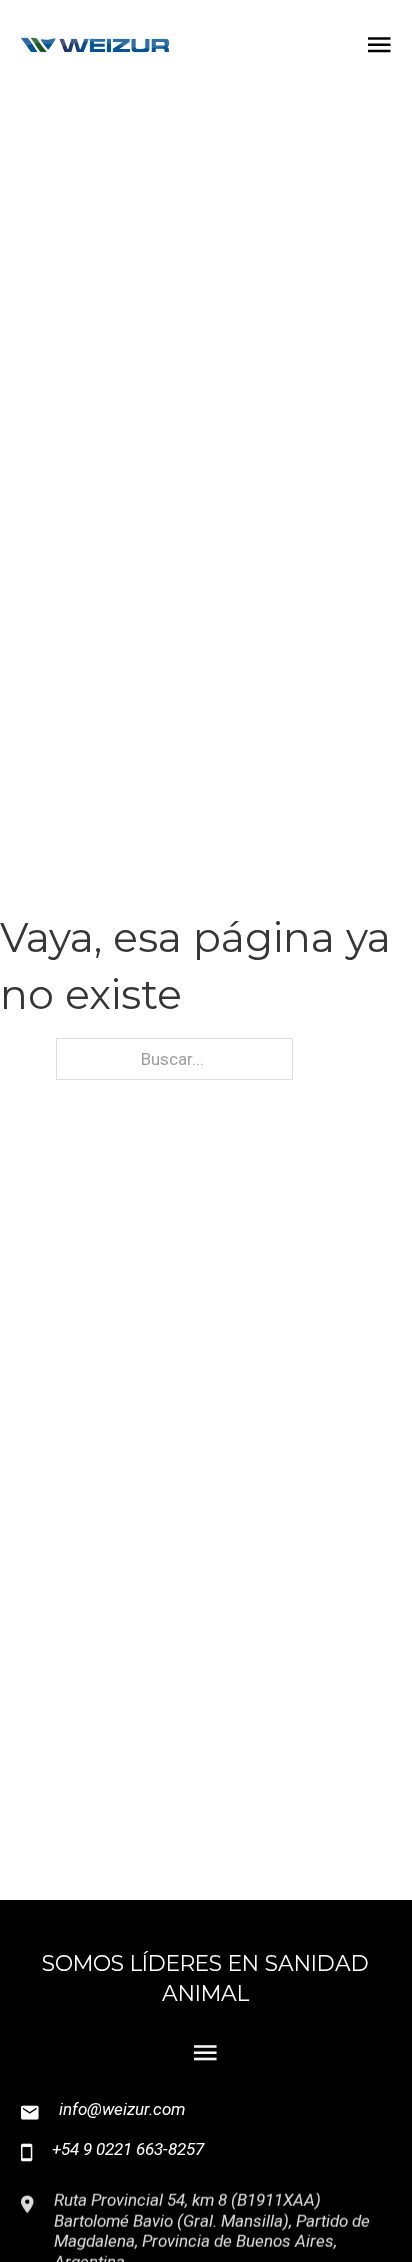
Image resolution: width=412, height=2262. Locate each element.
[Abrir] (379, 45)
